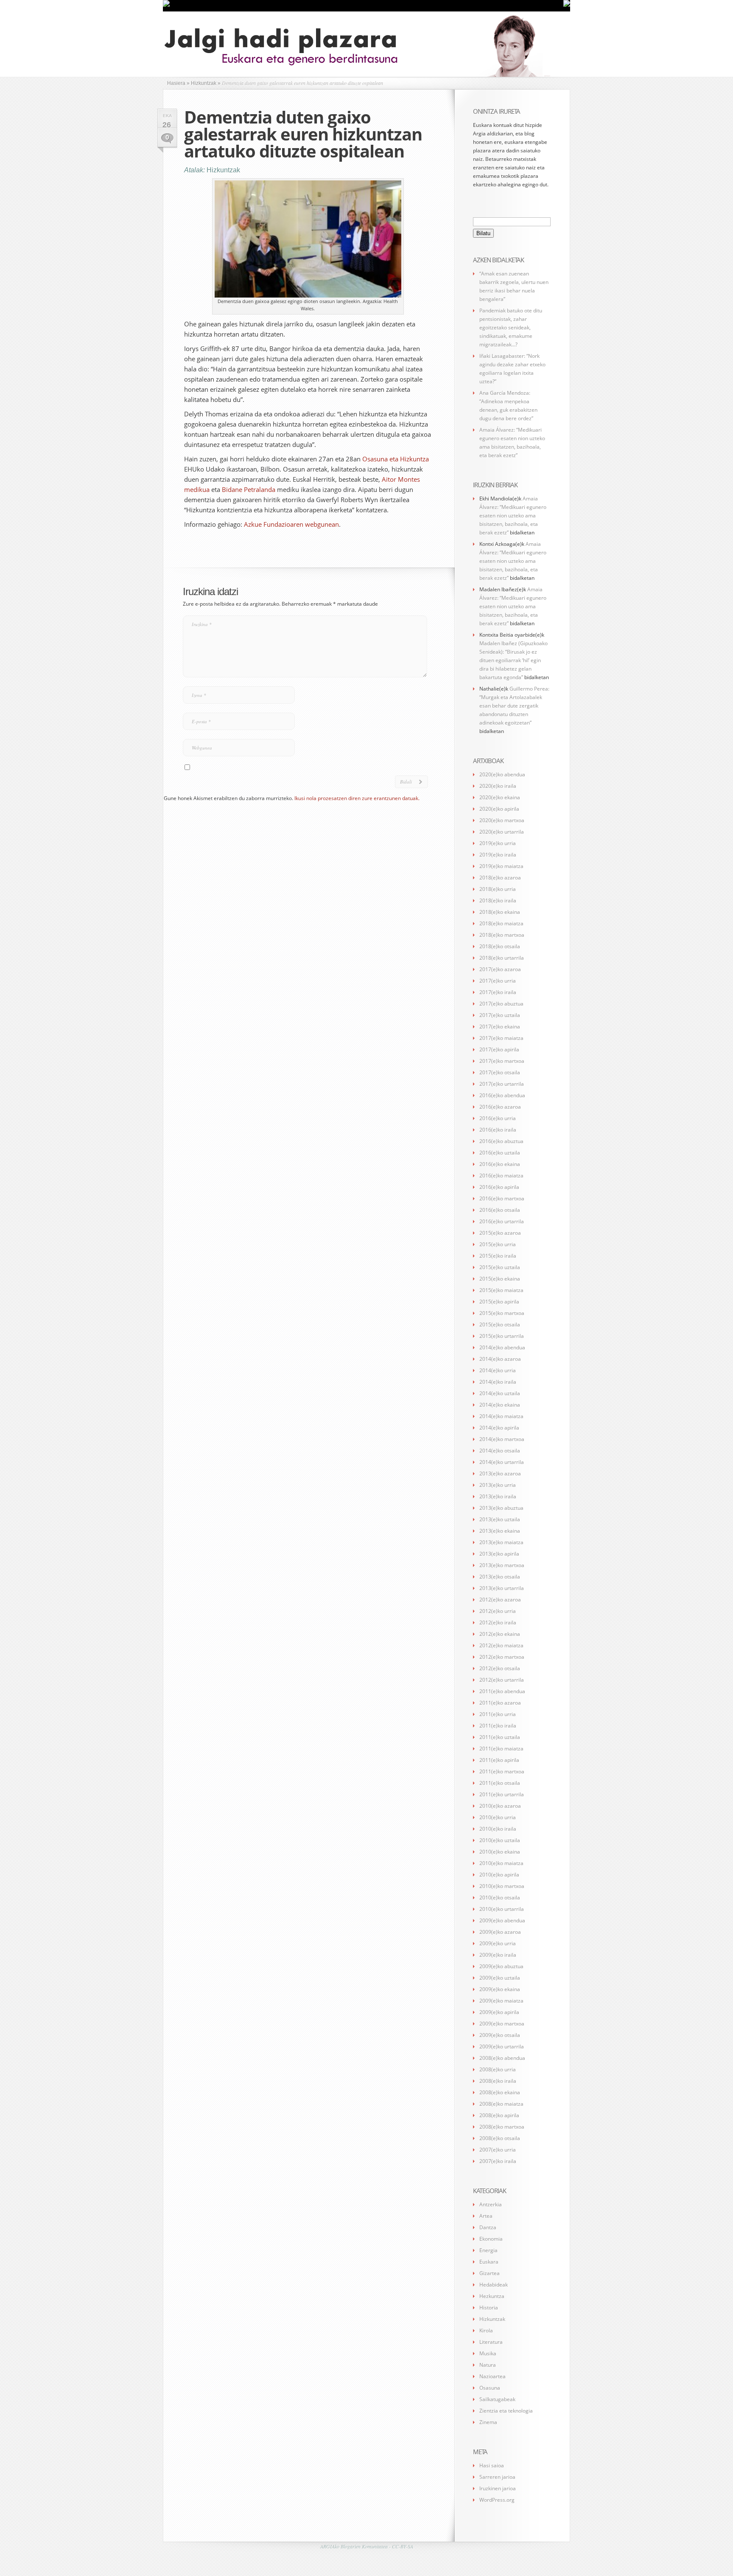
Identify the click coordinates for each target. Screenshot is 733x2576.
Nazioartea (492, 2376)
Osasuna (490, 2388)
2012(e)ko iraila (498, 1622)
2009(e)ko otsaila (500, 2035)
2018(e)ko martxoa (502, 935)
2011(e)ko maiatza (501, 1749)
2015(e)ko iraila (498, 1256)
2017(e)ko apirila (499, 1049)
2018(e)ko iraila (498, 900)
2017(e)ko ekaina (500, 1027)
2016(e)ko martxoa (502, 1198)
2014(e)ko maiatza (501, 1416)
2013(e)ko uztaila (500, 1519)
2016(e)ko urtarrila (502, 1221)
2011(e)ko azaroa (500, 1703)
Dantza (488, 2227)
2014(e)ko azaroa (500, 1359)
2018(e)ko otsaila (500, 946)
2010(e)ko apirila (499, 1875)
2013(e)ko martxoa (502, 1565)
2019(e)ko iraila (498, 855)
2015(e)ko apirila (499, 1302)
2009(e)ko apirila (499, 2012)
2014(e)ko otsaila (500, 1451)
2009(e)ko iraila (498, 1955)
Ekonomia (491, 2239)
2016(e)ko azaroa (500, 1107)
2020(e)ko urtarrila (502, 832)
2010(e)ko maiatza (501, 1863)
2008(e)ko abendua (502, 2058)
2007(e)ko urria (498, 2150)
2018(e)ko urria (498, 889)
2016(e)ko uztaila (500, 1153)
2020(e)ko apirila (499, 809)
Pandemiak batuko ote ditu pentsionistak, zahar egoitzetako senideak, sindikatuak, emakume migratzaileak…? (511, 327)
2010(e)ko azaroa (500, 1806)
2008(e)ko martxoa (502, 2127)
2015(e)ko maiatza (501, 1290)
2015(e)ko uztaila (500, 1267)
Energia (488, 2250)
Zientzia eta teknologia (506, 2411)
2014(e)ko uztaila (500, 1393)
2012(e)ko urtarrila (502, 1680)
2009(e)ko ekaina (500, 1989)
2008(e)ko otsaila (500, 2138)
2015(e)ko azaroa (500, 1233)
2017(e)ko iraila (498, 992)
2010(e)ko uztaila (500, 1840)
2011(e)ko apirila (499, 1760)
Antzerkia (491, 2204)
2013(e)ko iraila (498, 1496)
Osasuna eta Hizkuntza (396, 459)
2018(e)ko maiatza (501, 923)
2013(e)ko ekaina (500, 1531)
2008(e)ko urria (498, 2069)
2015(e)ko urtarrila (502, 1336)
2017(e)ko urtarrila (502, 1084)
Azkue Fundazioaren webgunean (291, 524)
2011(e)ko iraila (498, 1726)
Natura (488, 2365)
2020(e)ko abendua (502, 774)
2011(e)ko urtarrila (502, 1794)
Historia (489, 2308)
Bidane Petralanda (249, 489)
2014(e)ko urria (498, 1370)
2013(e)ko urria (498, 1485)
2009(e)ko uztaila (500, 1978)
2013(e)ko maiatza (501, 1542)
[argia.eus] (166, 5)
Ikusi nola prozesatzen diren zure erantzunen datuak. (357, 798)
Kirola (486, 2330)
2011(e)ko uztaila (500, 1737)
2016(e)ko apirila (499, 1187)
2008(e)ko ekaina (500, 2092)
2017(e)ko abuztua (501, 1004)
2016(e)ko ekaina (500, 1164)
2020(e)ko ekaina (500, 797)
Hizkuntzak (223, 170)
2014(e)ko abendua (502, 1347)
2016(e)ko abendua (502, 1095)
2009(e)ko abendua (502, 1920)
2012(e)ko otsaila (500, 1668)
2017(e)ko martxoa (502, 1061)
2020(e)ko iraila (498, 786)
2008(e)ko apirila (499, 2115)
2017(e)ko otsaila (500, 1072)
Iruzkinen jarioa (498, 2488)
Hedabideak (494, 2285)
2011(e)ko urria (498, 1714)
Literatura (491, 2342)
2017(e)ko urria (498, 981)
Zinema (488, 2422)
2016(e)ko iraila (498, 1130)
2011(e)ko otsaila (500, 1783)
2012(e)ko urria (498, 1611)
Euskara (489, 2262)
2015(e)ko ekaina (500, 1279)
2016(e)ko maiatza (501, 1176)
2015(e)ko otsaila (500, 1325)
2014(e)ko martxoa (502, 1439)
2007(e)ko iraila (498, 2161)
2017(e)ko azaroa (500, 969)
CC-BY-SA (403, 2546)
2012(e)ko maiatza (501, 1645)
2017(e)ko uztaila (500, 1015)
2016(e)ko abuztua (501, 1141)
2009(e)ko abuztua (501, 1966)
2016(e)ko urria (498, 1118)
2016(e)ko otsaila (500, 1210)
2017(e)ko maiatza (501, 1038)
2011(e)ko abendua (502, 1691)
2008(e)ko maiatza (501, 2104)
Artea (486, 2216)
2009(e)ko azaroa (500, 1932)
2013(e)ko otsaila (500, 1577)
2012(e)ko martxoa (502, 1657)
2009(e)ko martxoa (502, 2024)
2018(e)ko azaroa (500, 878)
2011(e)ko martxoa (502, 1771)
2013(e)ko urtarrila (502, 1588)
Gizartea (490, 2273)
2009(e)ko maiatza (501, 2001)
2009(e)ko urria (498, 1943)
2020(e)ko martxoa (502, 820)
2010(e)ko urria (498, 1817)
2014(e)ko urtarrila (502, 1462)
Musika (488, 2353)
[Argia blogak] (567, 5)
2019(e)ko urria (498, 843)
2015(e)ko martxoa (502, 1313)
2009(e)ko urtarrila (502, 2046)
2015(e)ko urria (498, 1244)
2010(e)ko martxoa (502, 1886)
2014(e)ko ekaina (500, 1405)
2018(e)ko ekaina (500, 912)
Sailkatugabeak (497, 2399)
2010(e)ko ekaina (500, 1852)
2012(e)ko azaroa (500, 1600)
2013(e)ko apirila (499, 1554)
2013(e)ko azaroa (500, 1473)
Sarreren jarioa (497, 2477)
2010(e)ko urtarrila (502, 1909)
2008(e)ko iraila (498, 2081)
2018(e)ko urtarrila (502, 958)
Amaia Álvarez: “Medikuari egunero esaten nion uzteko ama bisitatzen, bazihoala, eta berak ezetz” (513, 515)
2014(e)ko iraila (498, 1382)
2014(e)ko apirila (499, 1428)
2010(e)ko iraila (498, 1829)
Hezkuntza (492, 2296)
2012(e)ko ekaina (500, 1634)
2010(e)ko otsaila (500, 1898)
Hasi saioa (492, 2465)
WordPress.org (497, 2500)
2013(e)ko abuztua (501, 1508)
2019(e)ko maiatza (501, 866)
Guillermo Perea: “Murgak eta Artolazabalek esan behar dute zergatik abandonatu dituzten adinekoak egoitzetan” (514, 706)
